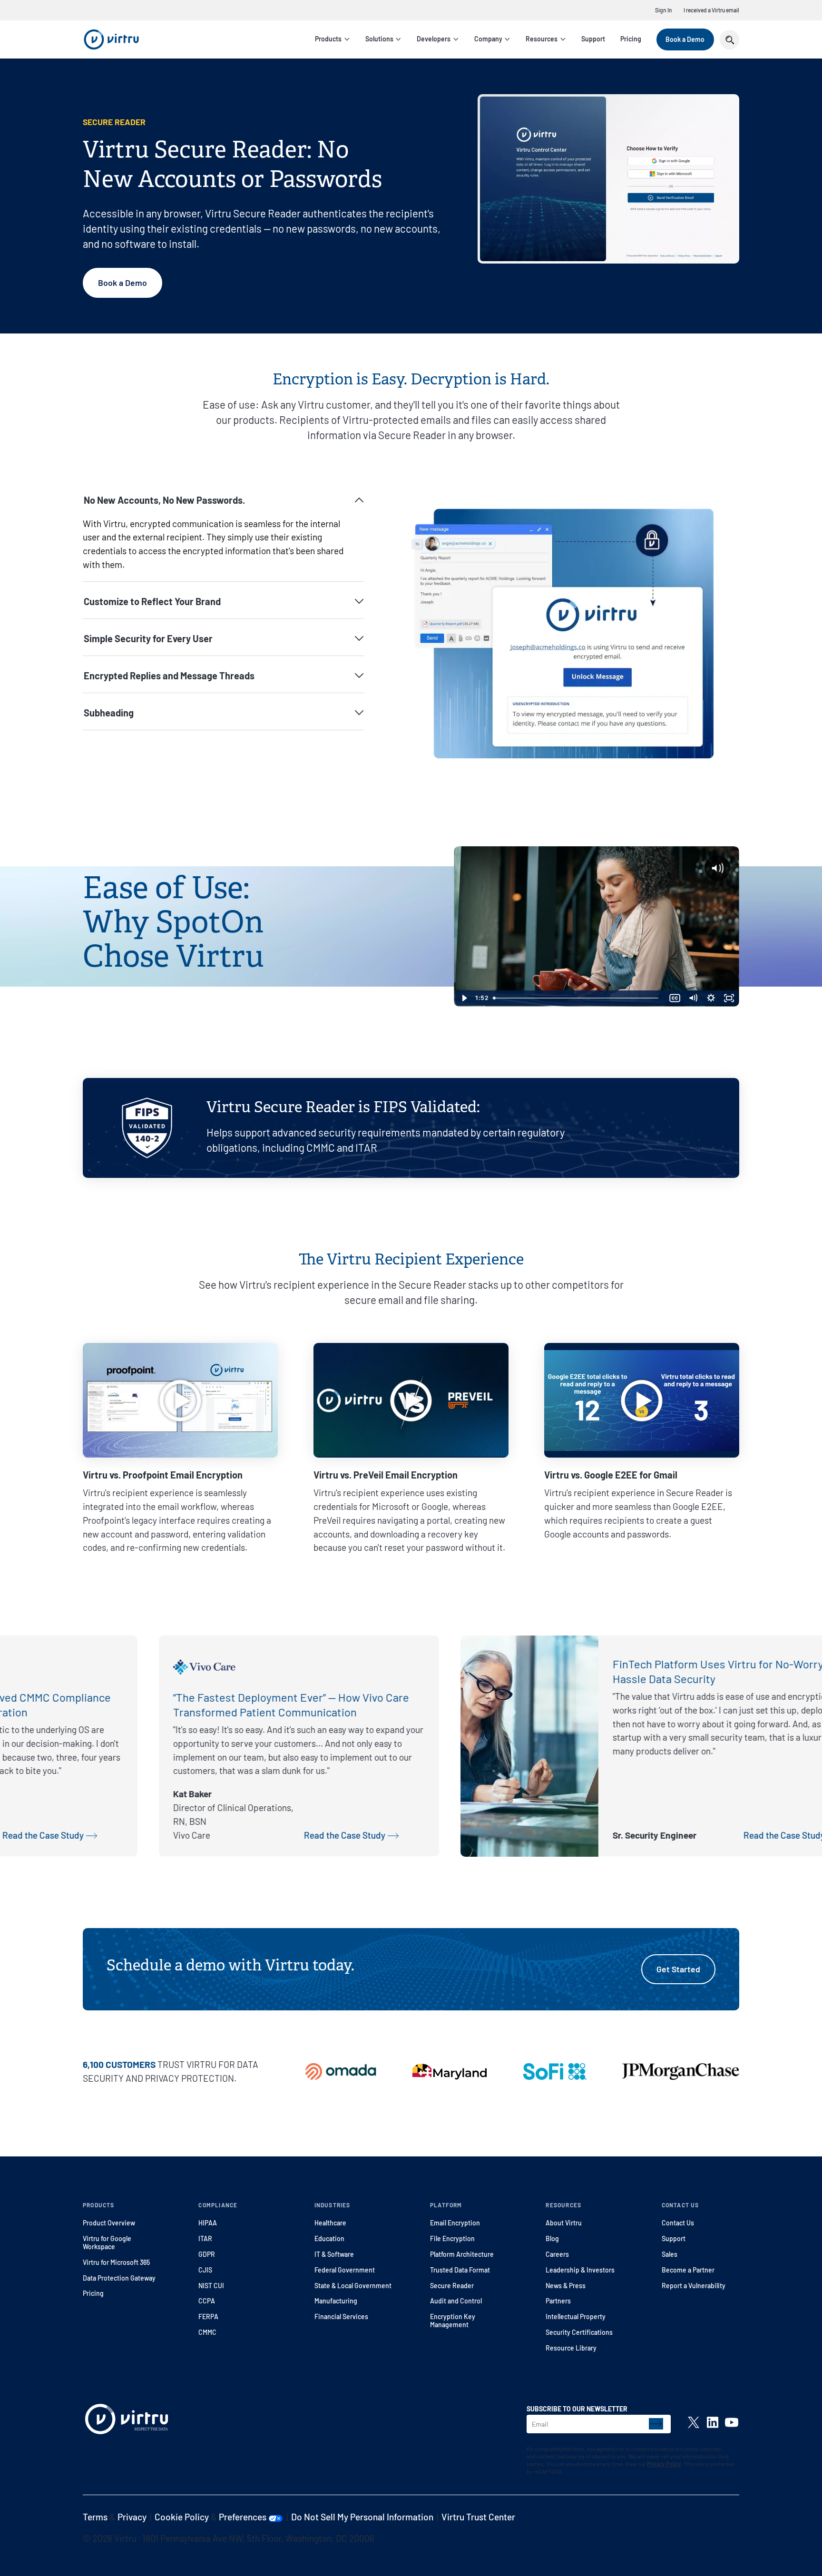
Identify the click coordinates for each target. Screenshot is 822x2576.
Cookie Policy (182, 2517)
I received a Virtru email (711, 10)
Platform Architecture (462, 2254)
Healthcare (330, 2223)
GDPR (207, 2254)
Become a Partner (688, 2270)
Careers (557, 2254)
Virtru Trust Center (478, 2517)
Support (593, 39)
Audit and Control (456, 2301)
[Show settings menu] (711, 998)
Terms (95, 2517)
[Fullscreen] (729, 998)
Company (488, 39)
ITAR (205, 2238)
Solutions (379, 39)
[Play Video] (464, 998)
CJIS (205, 2270)
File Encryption (452, 2238)
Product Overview (109, 2223)
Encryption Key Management (453, 2321)
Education (329, 2238)
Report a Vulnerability (694, 2286)
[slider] (578, 998)
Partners (558, 2301)
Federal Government (345, 2270)
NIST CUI (211, 2286)
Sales (670, 2254)
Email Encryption (455, 2223)
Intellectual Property (576, 2316)
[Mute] (693, 998)
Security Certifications (579, 2332)
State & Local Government (353, 2286)
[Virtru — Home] (111, 39)
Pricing (631, 39)
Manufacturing (336, 2301)
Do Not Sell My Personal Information (362, 2517)
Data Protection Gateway (119, 2278)
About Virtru (564, 2223)
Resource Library (571, 2348)
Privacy (132, 2517)
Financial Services (341, 2316)
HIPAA (208, 2223)
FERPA (208, 2316)
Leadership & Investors (580, 2270)
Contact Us (678, 2223)
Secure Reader (452, 2286)
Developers (434, 39)
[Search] (729, 40)
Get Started (678, 1969)
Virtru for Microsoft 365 (116, 2262)
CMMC (207, 2332)
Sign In (664, 10)
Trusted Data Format (460, 2270)
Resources (542, 39)
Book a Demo (685, 39)
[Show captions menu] (675, 998)
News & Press (566, 2286)
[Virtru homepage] (127, 2421)
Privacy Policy (664, 2464)
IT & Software (334, 2254)
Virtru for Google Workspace (107, 2243)
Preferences (244, 2517)
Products (328, 39)
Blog (552, 2238)
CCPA (207, 2301)
